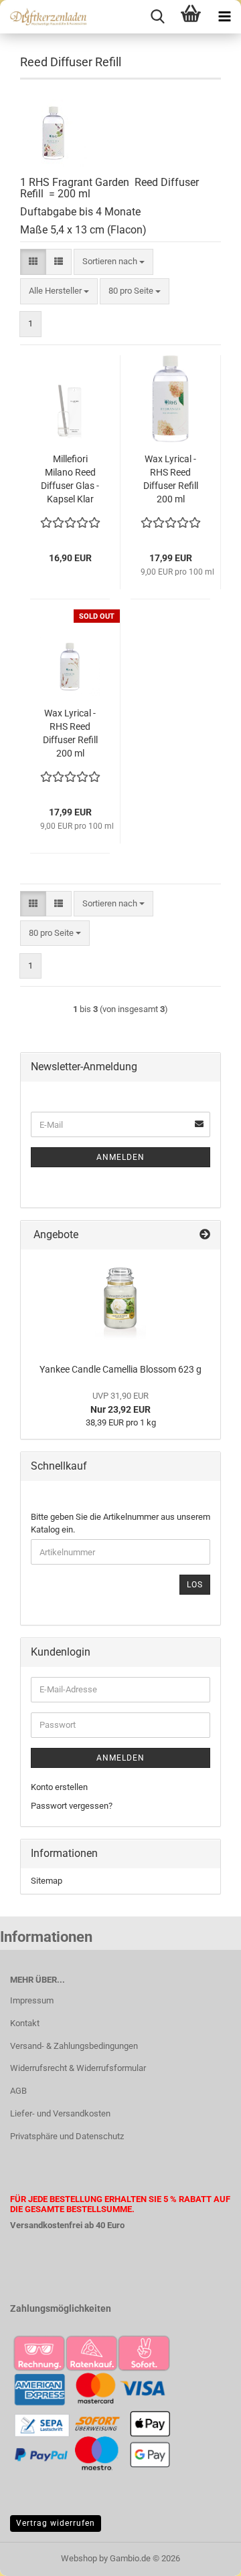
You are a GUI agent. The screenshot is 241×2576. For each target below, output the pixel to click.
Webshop (79, 2558)
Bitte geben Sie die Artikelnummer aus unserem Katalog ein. (120, 1523)
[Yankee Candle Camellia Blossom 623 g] (120, 1303)
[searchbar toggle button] (157, 17)
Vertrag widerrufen (56, 2523)
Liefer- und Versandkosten (60, 2113)
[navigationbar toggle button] (224, 17)
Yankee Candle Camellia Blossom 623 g (120, 1369)
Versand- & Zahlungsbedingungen (74, 2046)
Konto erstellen (59, 1787)
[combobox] (113, 262)
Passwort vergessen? (72, 1806)
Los (195, 1585)
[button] (33, 262)
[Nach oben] (204, 2556)
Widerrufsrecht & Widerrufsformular (78, 2068)
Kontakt (25, 2023)
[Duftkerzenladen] (44, 17)
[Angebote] (205, 1235)
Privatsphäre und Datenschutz (67, 2136)
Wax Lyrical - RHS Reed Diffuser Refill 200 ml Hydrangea (171, 480)
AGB (18, 2091)
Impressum (32, 2000)
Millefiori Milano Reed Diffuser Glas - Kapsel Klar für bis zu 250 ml (70, 480)
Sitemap (47, 1881)
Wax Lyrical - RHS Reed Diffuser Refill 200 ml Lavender (70, 734)
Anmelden (120, 1157)
